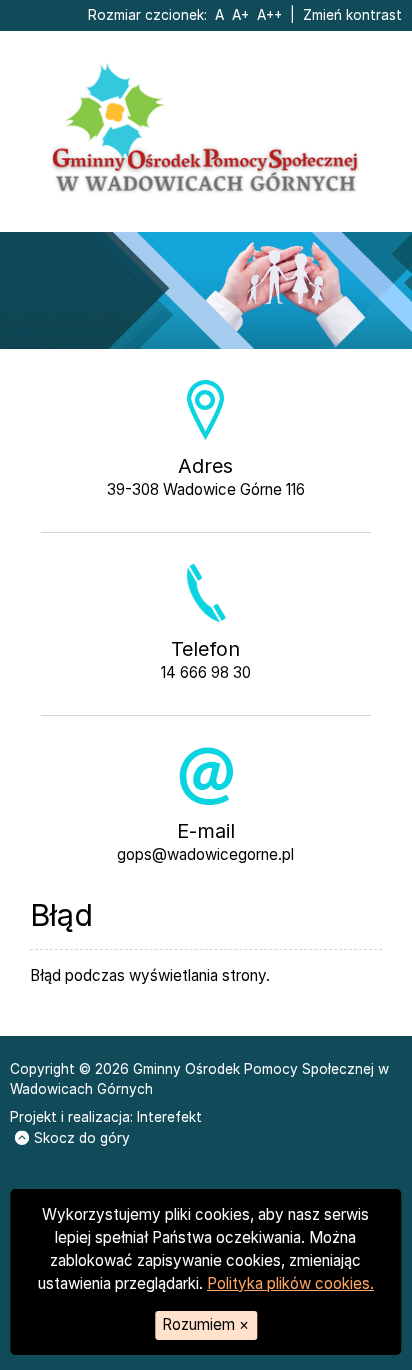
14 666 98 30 (206, 672)
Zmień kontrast (352, 15)
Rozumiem (205, 1324)
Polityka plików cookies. (290, 1283)
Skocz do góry (82, 1138)
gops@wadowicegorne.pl (205, 854)
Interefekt (169, 1117)
